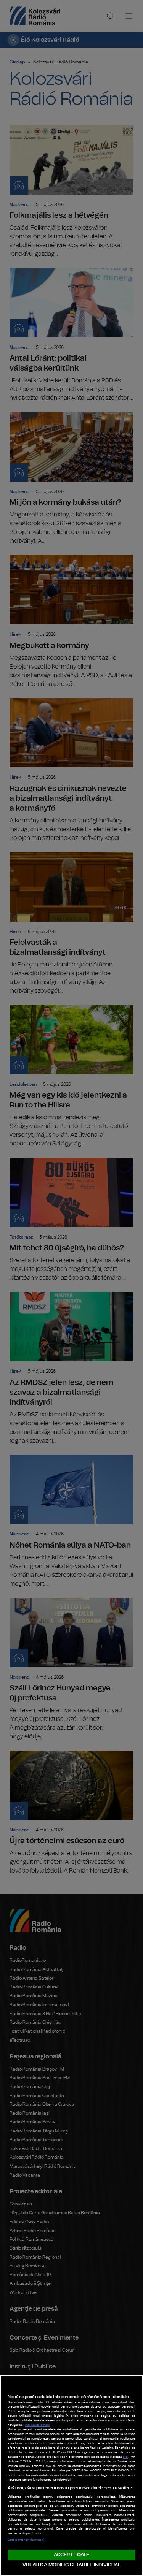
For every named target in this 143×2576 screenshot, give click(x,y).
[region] (71, 2475)
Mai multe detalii (37, 2425)
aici (125, 2457)
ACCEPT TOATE (72, 2555)
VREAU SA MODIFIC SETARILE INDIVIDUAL (72, 2565)
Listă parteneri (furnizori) (26, 2540)
